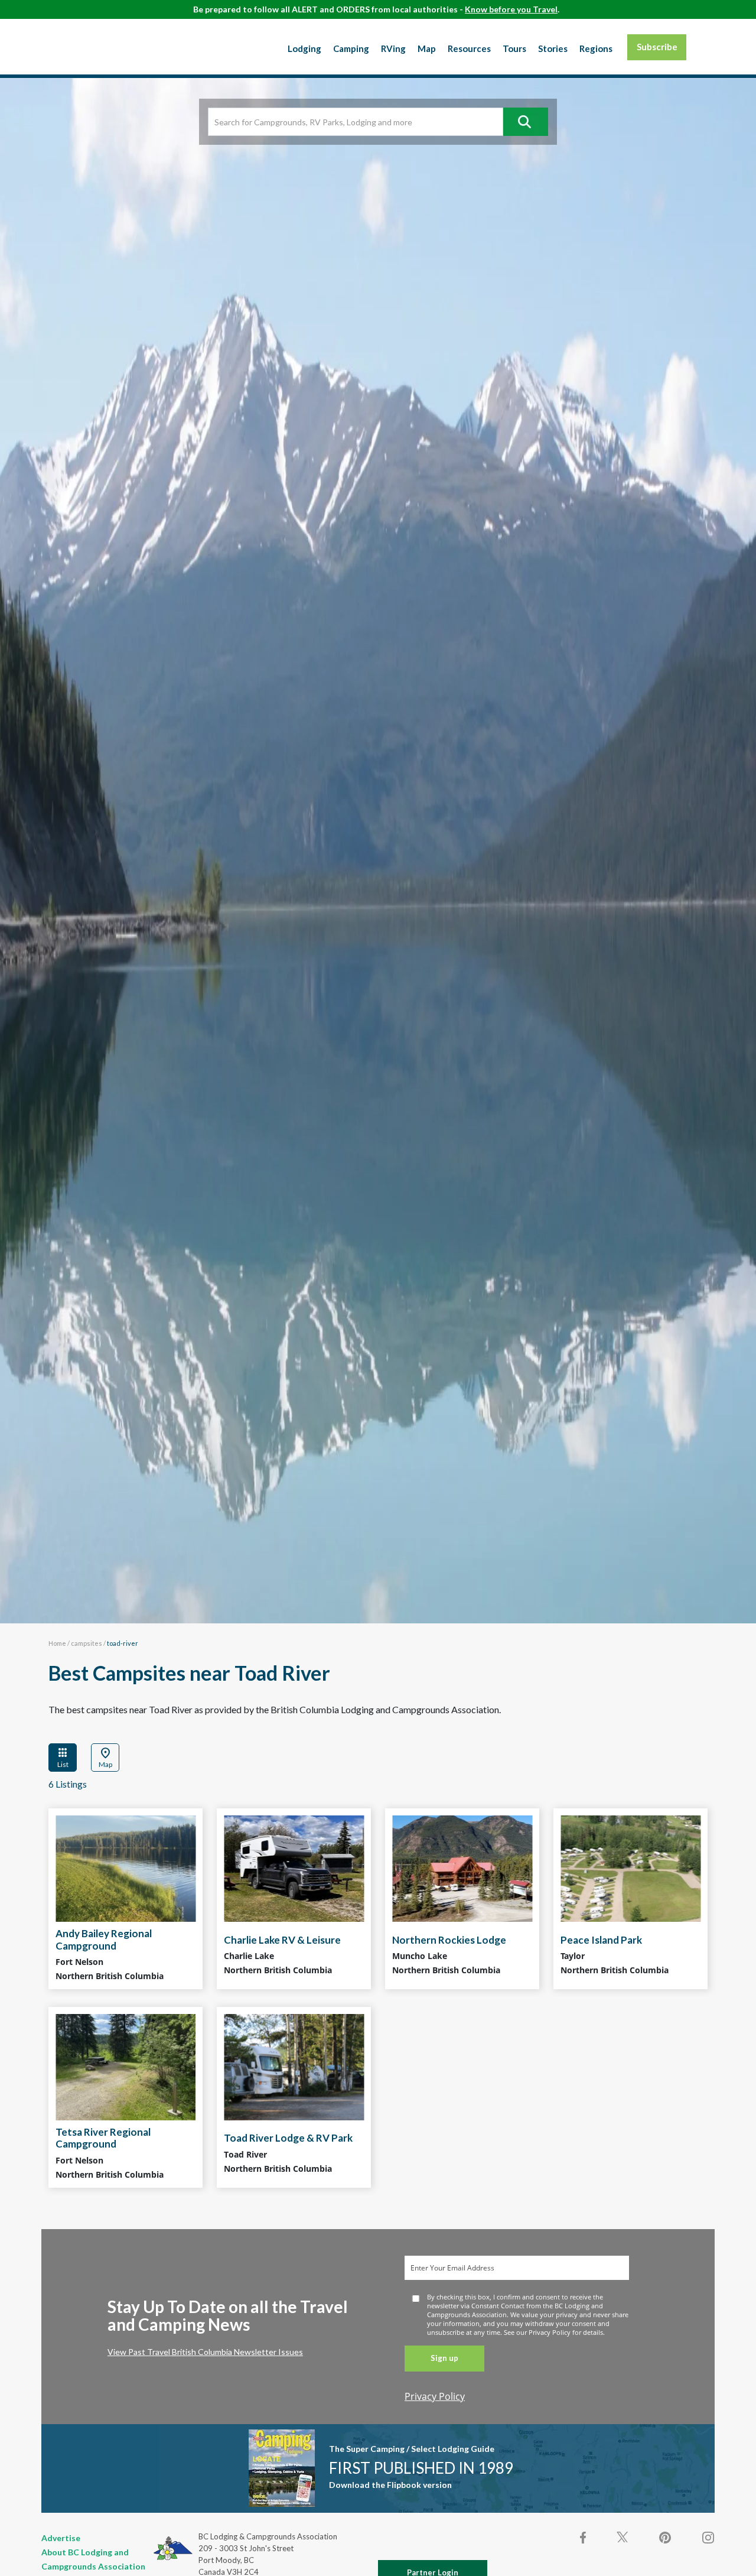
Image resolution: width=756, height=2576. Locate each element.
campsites (87, 1643)
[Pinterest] (665, 2538)
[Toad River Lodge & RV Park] (294, 2067)
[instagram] (708, 2538)
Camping (351, 48)
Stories (553, 48)
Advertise (61, 2538)
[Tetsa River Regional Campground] (126, 2067)
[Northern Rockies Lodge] (462, 1869)
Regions (596, 48)
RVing (393, 48)
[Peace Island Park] (630, 1869)
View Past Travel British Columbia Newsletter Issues (205, 2352)
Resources (469, 48)
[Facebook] (584, 2538)
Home (57, 1643)
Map (427, 48)
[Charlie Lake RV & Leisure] (294, 1869)
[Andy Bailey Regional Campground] (126, 1869)
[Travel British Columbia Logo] (100, 44)
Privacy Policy (435, 2396)
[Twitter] (623, 2536)
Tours (514, 48)
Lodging (304, 48)
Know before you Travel (511, 9)
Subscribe (657, 47)
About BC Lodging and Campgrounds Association (93, 2559)
